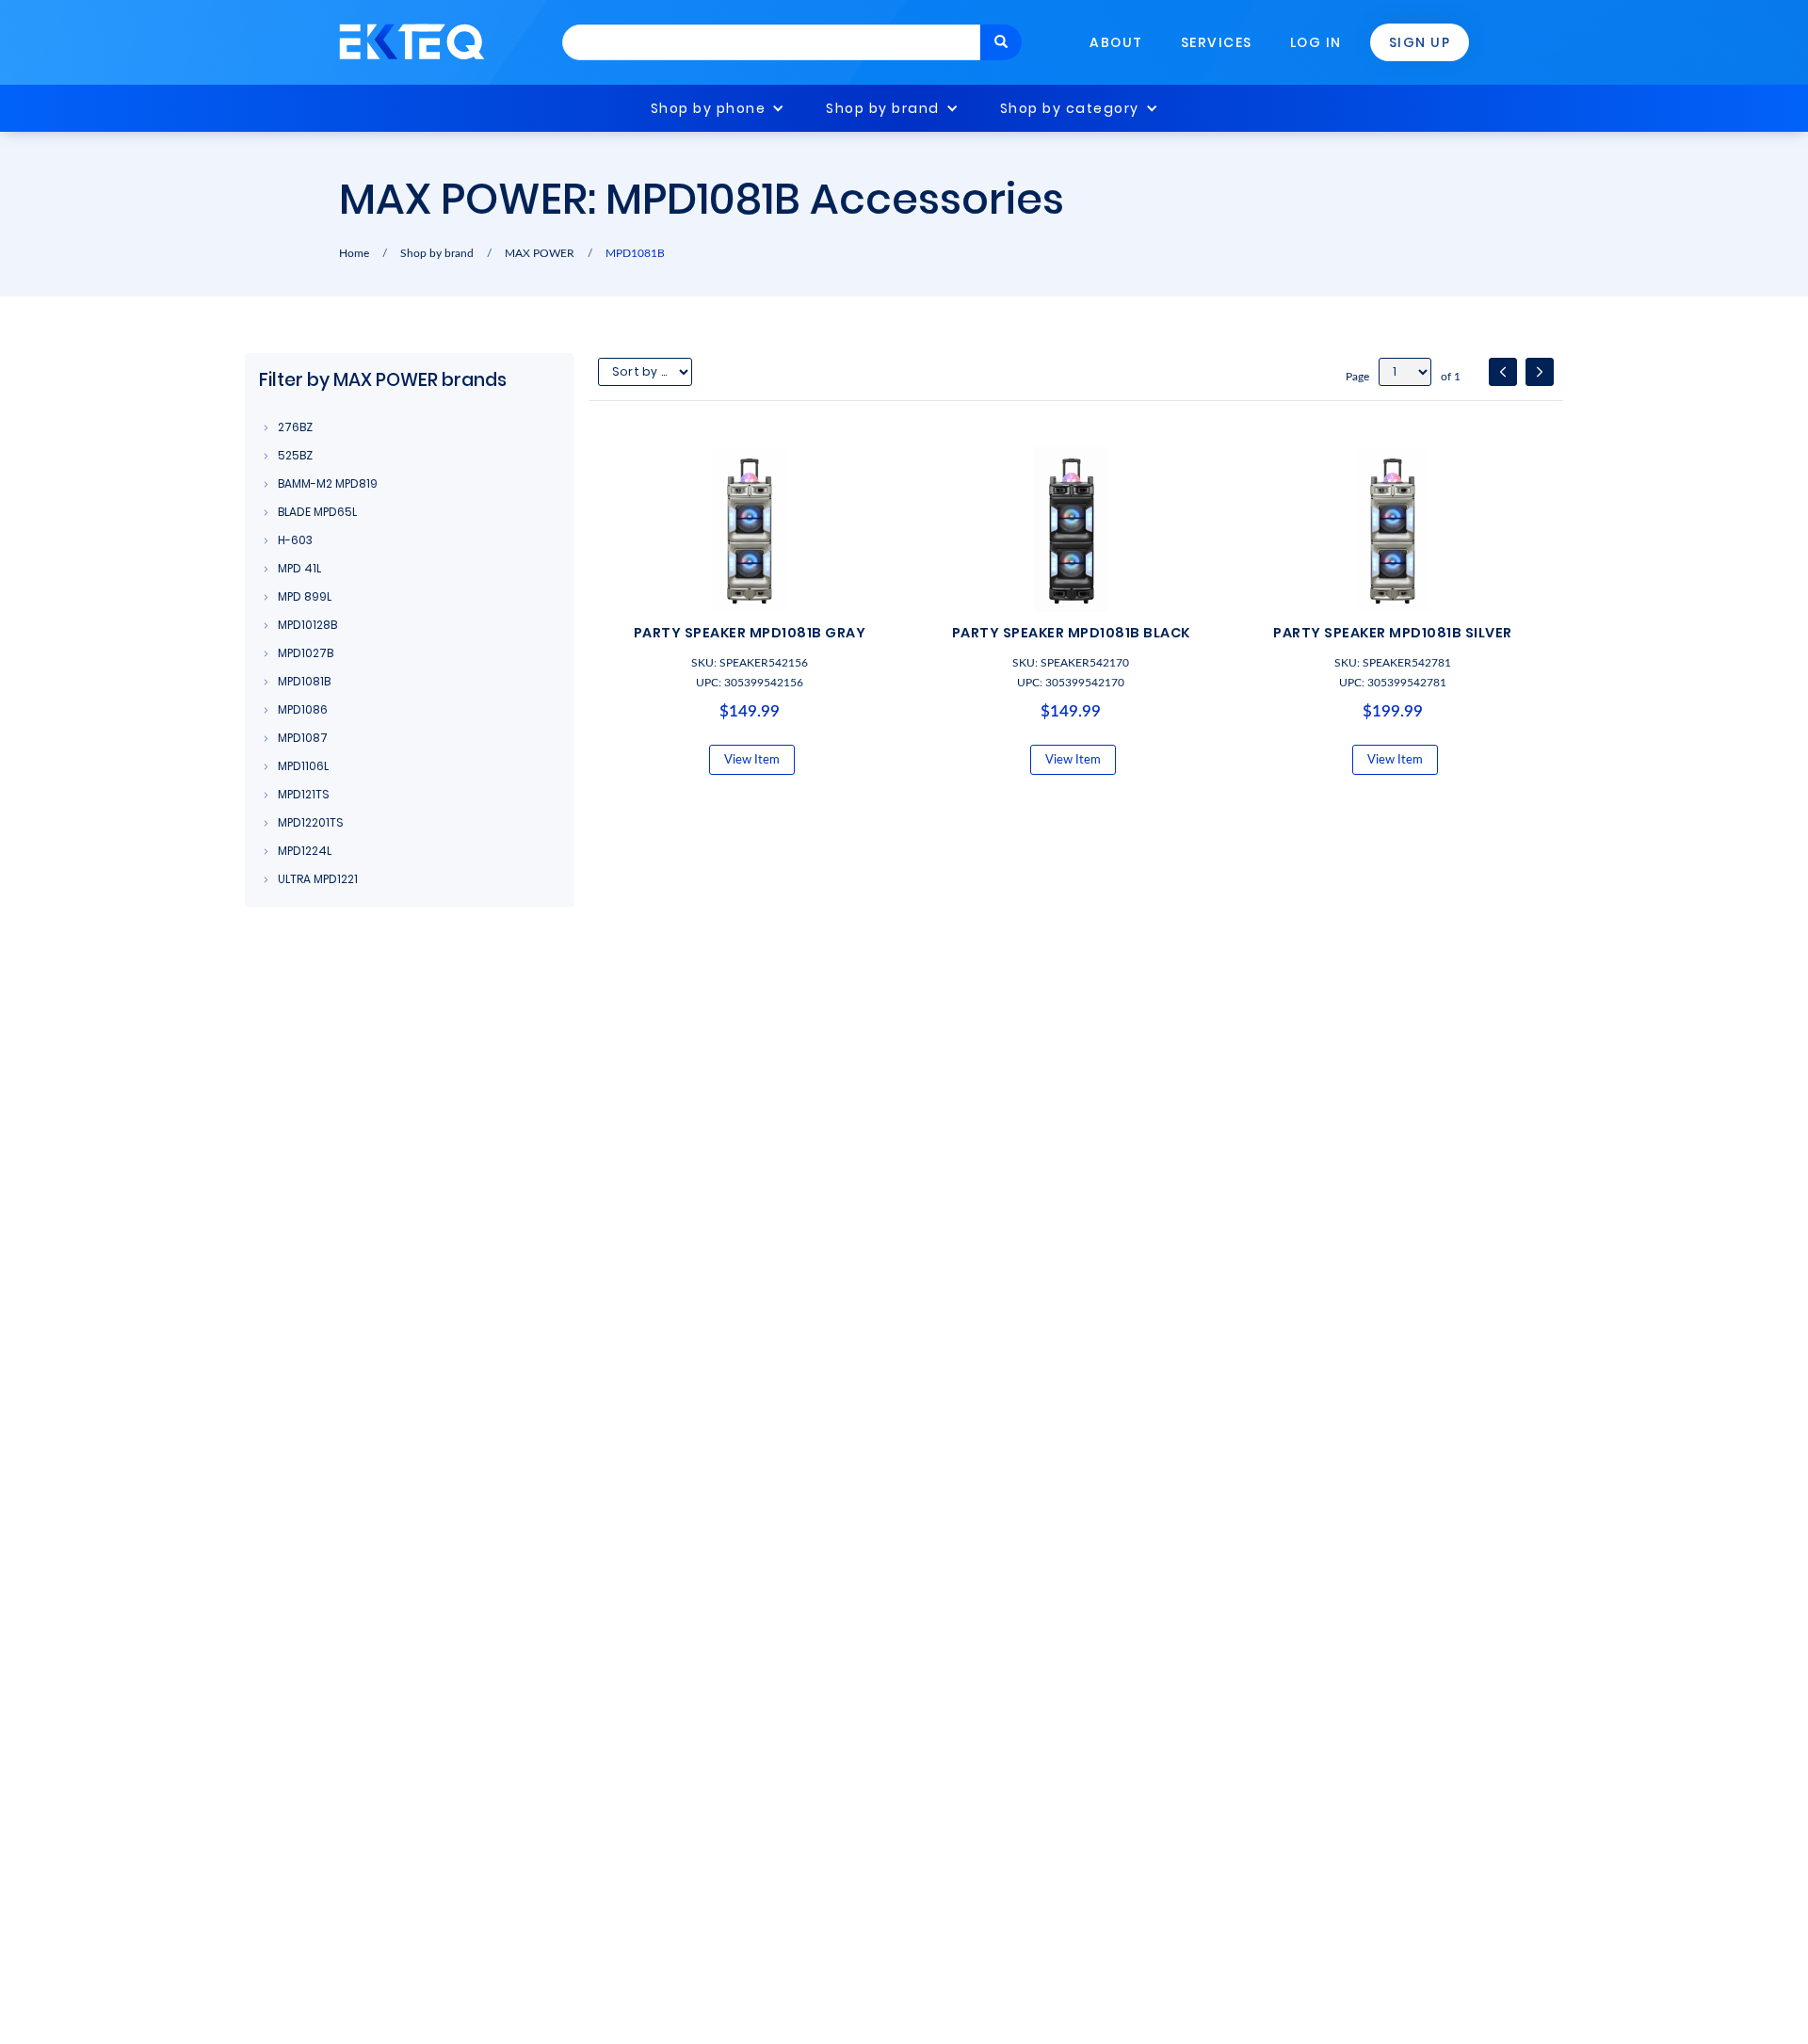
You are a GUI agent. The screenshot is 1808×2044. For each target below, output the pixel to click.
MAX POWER (540, 253)
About (1116, 42)
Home (354, 253)
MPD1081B (635, 253)
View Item (752, 760)
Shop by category (1070, 108)
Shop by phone (709, 108)
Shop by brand (883, 108)
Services (1217, 42)
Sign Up (1420, 42)
